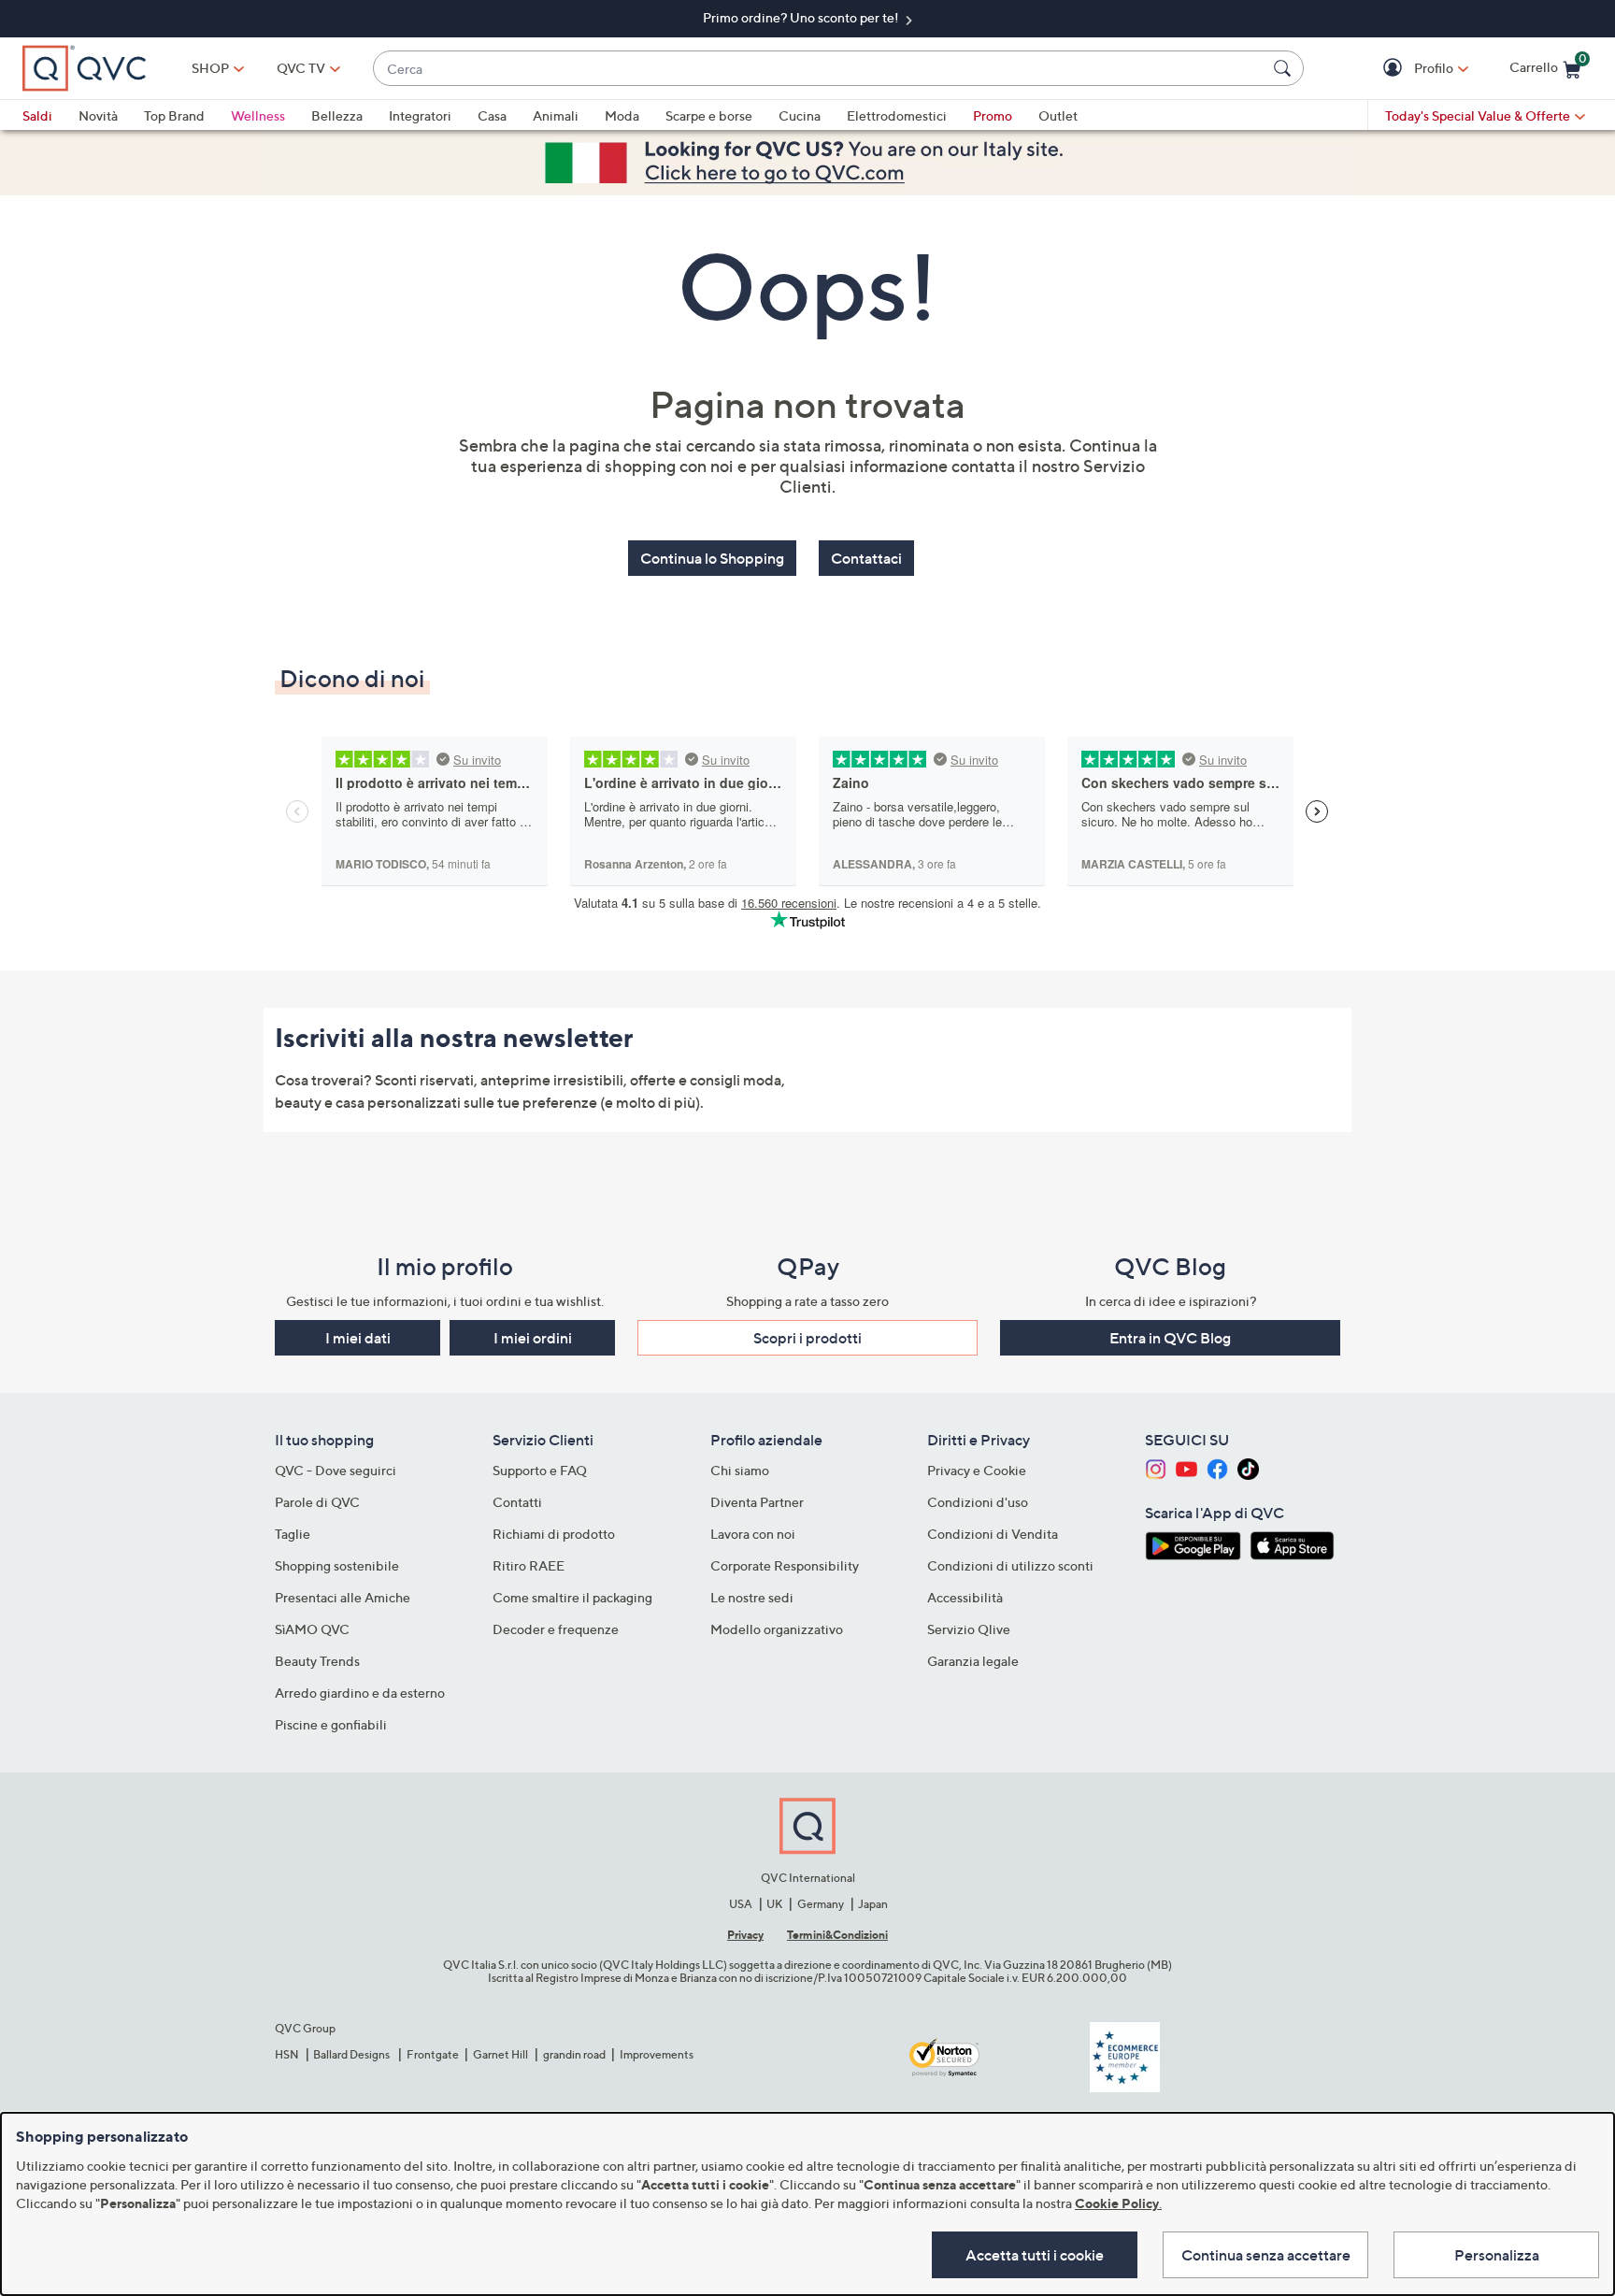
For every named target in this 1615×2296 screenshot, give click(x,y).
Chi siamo (740, 1470)
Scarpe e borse (709, 115)
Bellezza (337, 115)
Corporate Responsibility (785, 1565)
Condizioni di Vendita (993, 1534)
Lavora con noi (753, 1534)
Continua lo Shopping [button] (712, 558)
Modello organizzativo (777, 1629)
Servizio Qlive (969, 1629)
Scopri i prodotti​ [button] (807, 1338)
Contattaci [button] (866, 558)
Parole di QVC (317, 1502)
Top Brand (174, 115)
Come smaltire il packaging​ (572, 1597)
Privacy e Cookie (977, 1470)
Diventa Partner (757, 1502)
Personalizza (1497, 2255)
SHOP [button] (210, 68)
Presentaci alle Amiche (343, 1597)
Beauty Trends (317, 1661)
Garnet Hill (500, 2054)
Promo (993, 115)
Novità (98, 115)
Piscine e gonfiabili (331, 1724)
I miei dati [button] (358, 1338)
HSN (287, 2054)
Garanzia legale (973, 1661)
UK (774, 1904)
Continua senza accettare (1266, 2255)
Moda (622, 115)
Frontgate (433, 2054)
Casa (492, 115)
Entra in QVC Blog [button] (1170, 1338)
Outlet (1058, 115)
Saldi (37, 115)
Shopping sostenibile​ (337, 1565)
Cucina (800, 115)
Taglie (293, 1534)
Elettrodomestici (897, 115)
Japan (873, 1904)
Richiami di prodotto (554, 1534)
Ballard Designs (352, 2054)
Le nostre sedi (752, 1597)
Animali (556, 115)
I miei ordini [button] (533, 1338)
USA (741, 1904)
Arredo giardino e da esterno (360, 1693)
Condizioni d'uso (978, 1502)
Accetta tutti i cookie (1035, 2255)
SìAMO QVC (312, 1629)
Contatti (517, 1502)
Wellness (258, 115)
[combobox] (820, 69)
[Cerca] (1285, 68)
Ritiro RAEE (529, 1565)
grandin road (574, 2054)
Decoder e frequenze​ (556, 1629)
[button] (1395, 69)
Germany (821, 1904)
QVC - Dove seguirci (336, 1470)
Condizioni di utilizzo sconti (1010, 1565)
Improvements (657, 2054)
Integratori (420, 115)
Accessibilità (965, 1597)
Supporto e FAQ (540, 1470)
